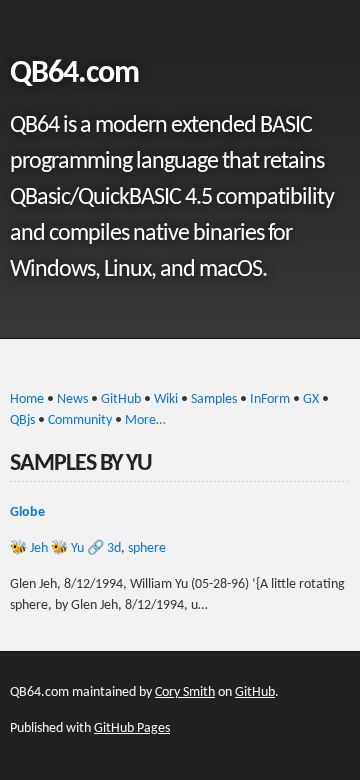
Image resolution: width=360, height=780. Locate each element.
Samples (214, 399)
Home (27, 399)
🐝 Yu (67, 548)
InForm (270, 399)
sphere (147, 548)
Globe (27, 512)
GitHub (121, 399)
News (72, 399)
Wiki (166, 399)
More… (145, 420)
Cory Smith (185, 692)
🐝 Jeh (29, 548)
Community (80, 420)
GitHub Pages (132, 728)
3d (114, 548)
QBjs (22, 420)
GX (311, 399)
